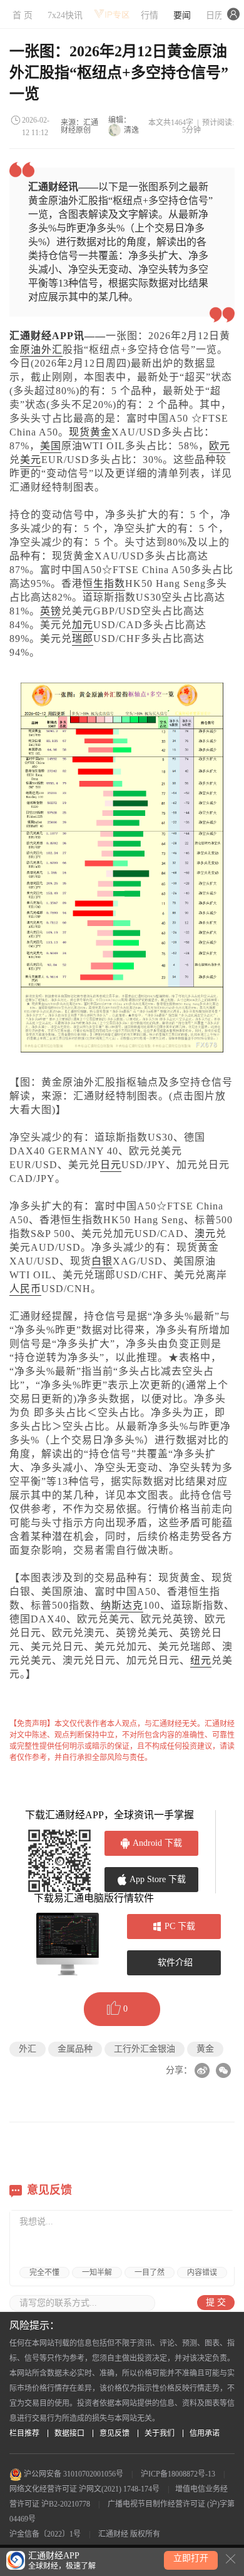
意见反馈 (114, 2433)
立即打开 (191, 2558)
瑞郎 (83, 639)
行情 (150, 15)
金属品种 (75, 2049)
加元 (83, 625)
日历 (215, 15)
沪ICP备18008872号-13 (178, 2474)
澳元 (205, 1234)
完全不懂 (44, 2273)
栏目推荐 (24, 2433)
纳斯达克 (122, 1605)
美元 (31, 460)
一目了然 (150, 2273)
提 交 (216, 2302)
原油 (31, 349)
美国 (51, 446)
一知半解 (97, 2273)
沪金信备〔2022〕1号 (45, 2534)
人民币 (25, 1289)
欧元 (220, 446)
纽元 (201, 1660)
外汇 (52, 349)
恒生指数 (104, 583)
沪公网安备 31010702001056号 (73, 2474)
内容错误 (202, 2273)
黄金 (205, 2049)
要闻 (182, 15)
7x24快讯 (65, 15)
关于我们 (160, 2433)
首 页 (23, 15)
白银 (102, 1261)
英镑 (51, 611)
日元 (111, 1165)
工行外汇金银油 (145, 2049)
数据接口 (69, 2433)
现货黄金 (90, 432)
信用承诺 (205, 2433)
